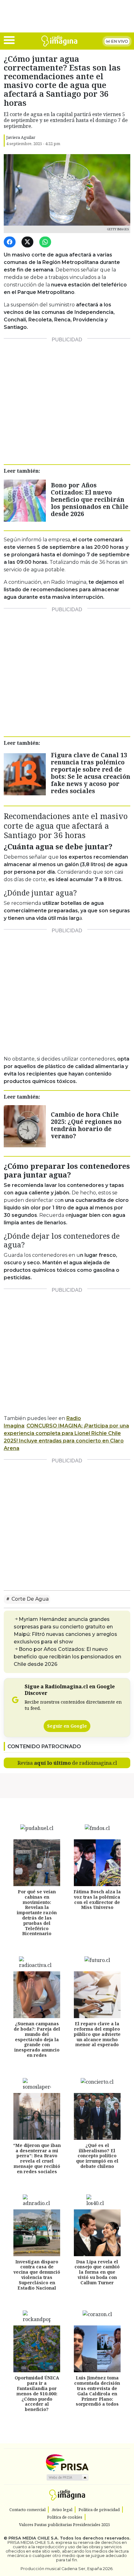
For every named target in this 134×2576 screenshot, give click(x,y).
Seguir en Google (67, 1726)
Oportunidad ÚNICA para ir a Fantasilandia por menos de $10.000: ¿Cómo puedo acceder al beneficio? (37, 2393)
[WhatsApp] (46, 242)
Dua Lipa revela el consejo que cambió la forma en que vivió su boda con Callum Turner (97, 2272)
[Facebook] (11, 242)
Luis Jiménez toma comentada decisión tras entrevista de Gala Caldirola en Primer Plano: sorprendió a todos (97, 2391)
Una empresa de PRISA (67, 2462)
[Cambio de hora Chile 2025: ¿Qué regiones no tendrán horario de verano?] (25, 1126)
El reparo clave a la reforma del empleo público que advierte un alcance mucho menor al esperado (97, 2034)
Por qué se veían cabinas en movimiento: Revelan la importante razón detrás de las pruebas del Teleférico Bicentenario (37, 1912)
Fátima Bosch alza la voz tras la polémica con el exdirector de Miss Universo (97, 1899)
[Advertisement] (67, 399)
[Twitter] (29, 242)
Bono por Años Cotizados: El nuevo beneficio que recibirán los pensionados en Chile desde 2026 (90, 499)
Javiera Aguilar (21, 137)
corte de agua (29, 1599)
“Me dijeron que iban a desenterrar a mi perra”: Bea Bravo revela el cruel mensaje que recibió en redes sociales (37, 2158)
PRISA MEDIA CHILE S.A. (33, 2538)
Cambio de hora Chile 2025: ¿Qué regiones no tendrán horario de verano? (86, 1125)
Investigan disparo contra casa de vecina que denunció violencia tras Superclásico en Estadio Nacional (37, 2274)
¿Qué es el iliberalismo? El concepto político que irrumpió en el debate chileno (97, 2155)
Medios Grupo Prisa (67, 2477)
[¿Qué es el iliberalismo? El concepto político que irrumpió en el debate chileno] (97, 2116)
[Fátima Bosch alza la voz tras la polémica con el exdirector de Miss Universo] (97, 1863)
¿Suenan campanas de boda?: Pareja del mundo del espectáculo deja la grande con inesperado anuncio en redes (37, 2039)
